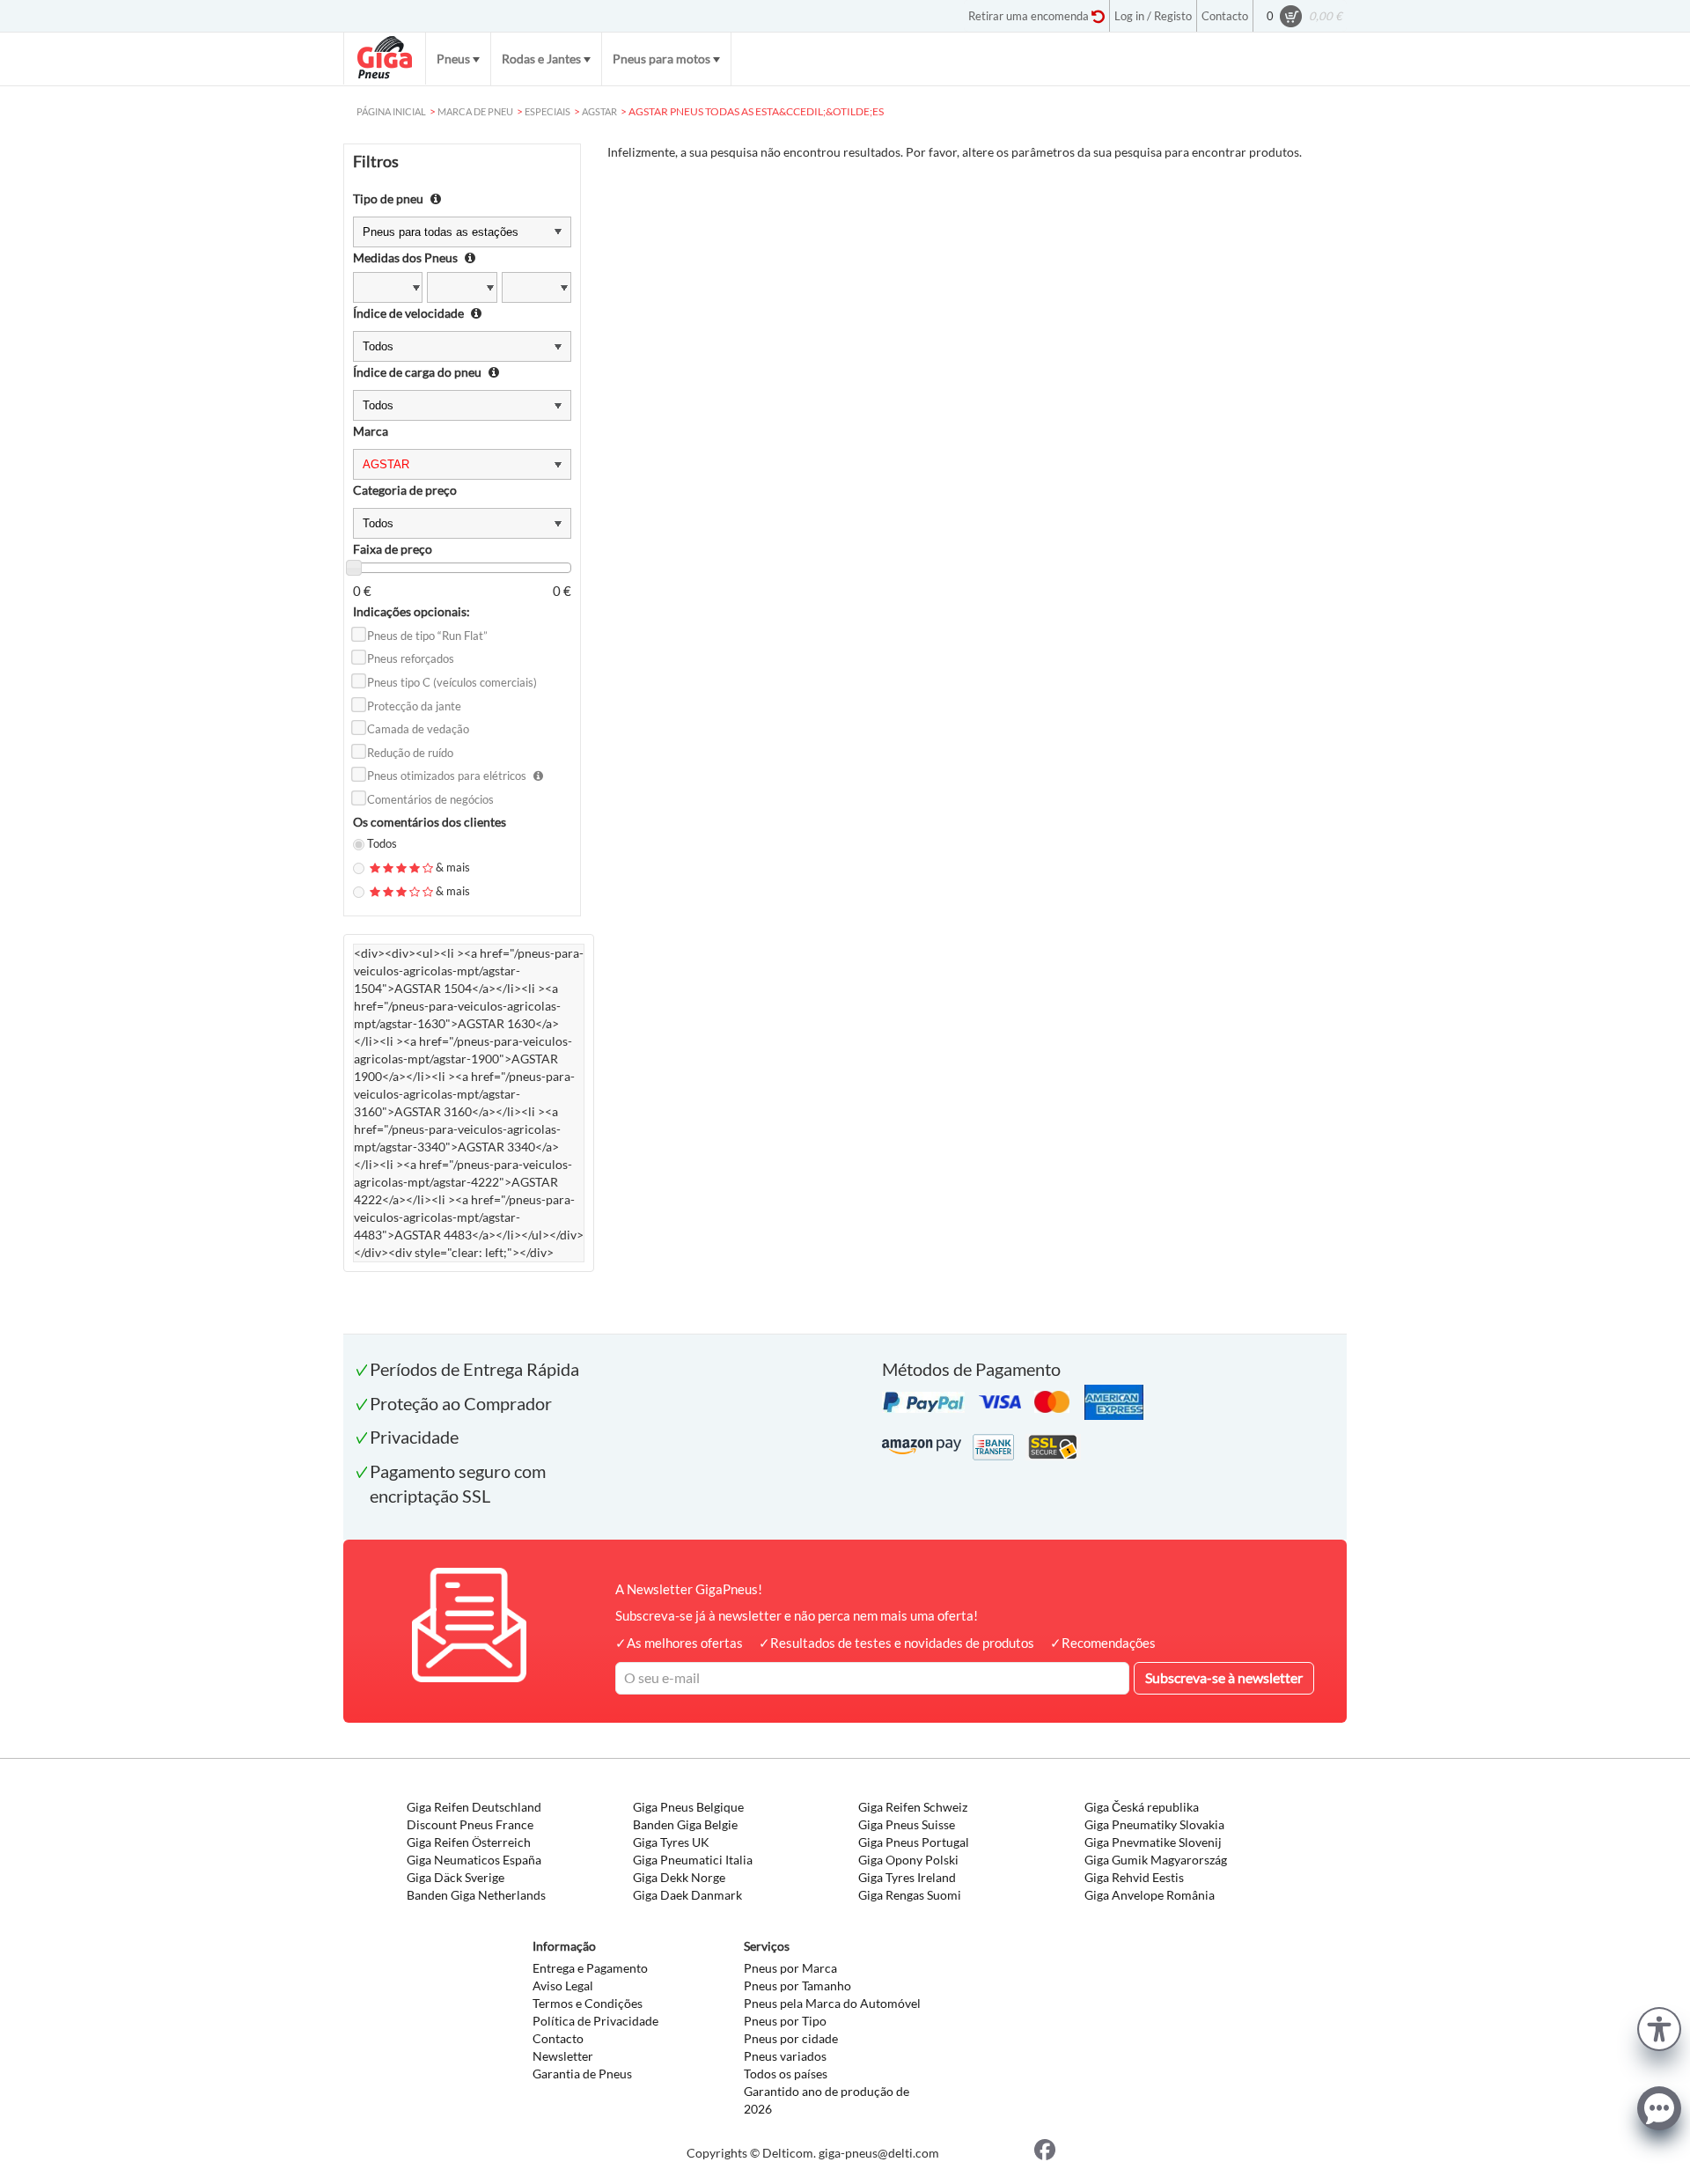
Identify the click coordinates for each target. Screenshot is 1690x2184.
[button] (1659, 2027)
